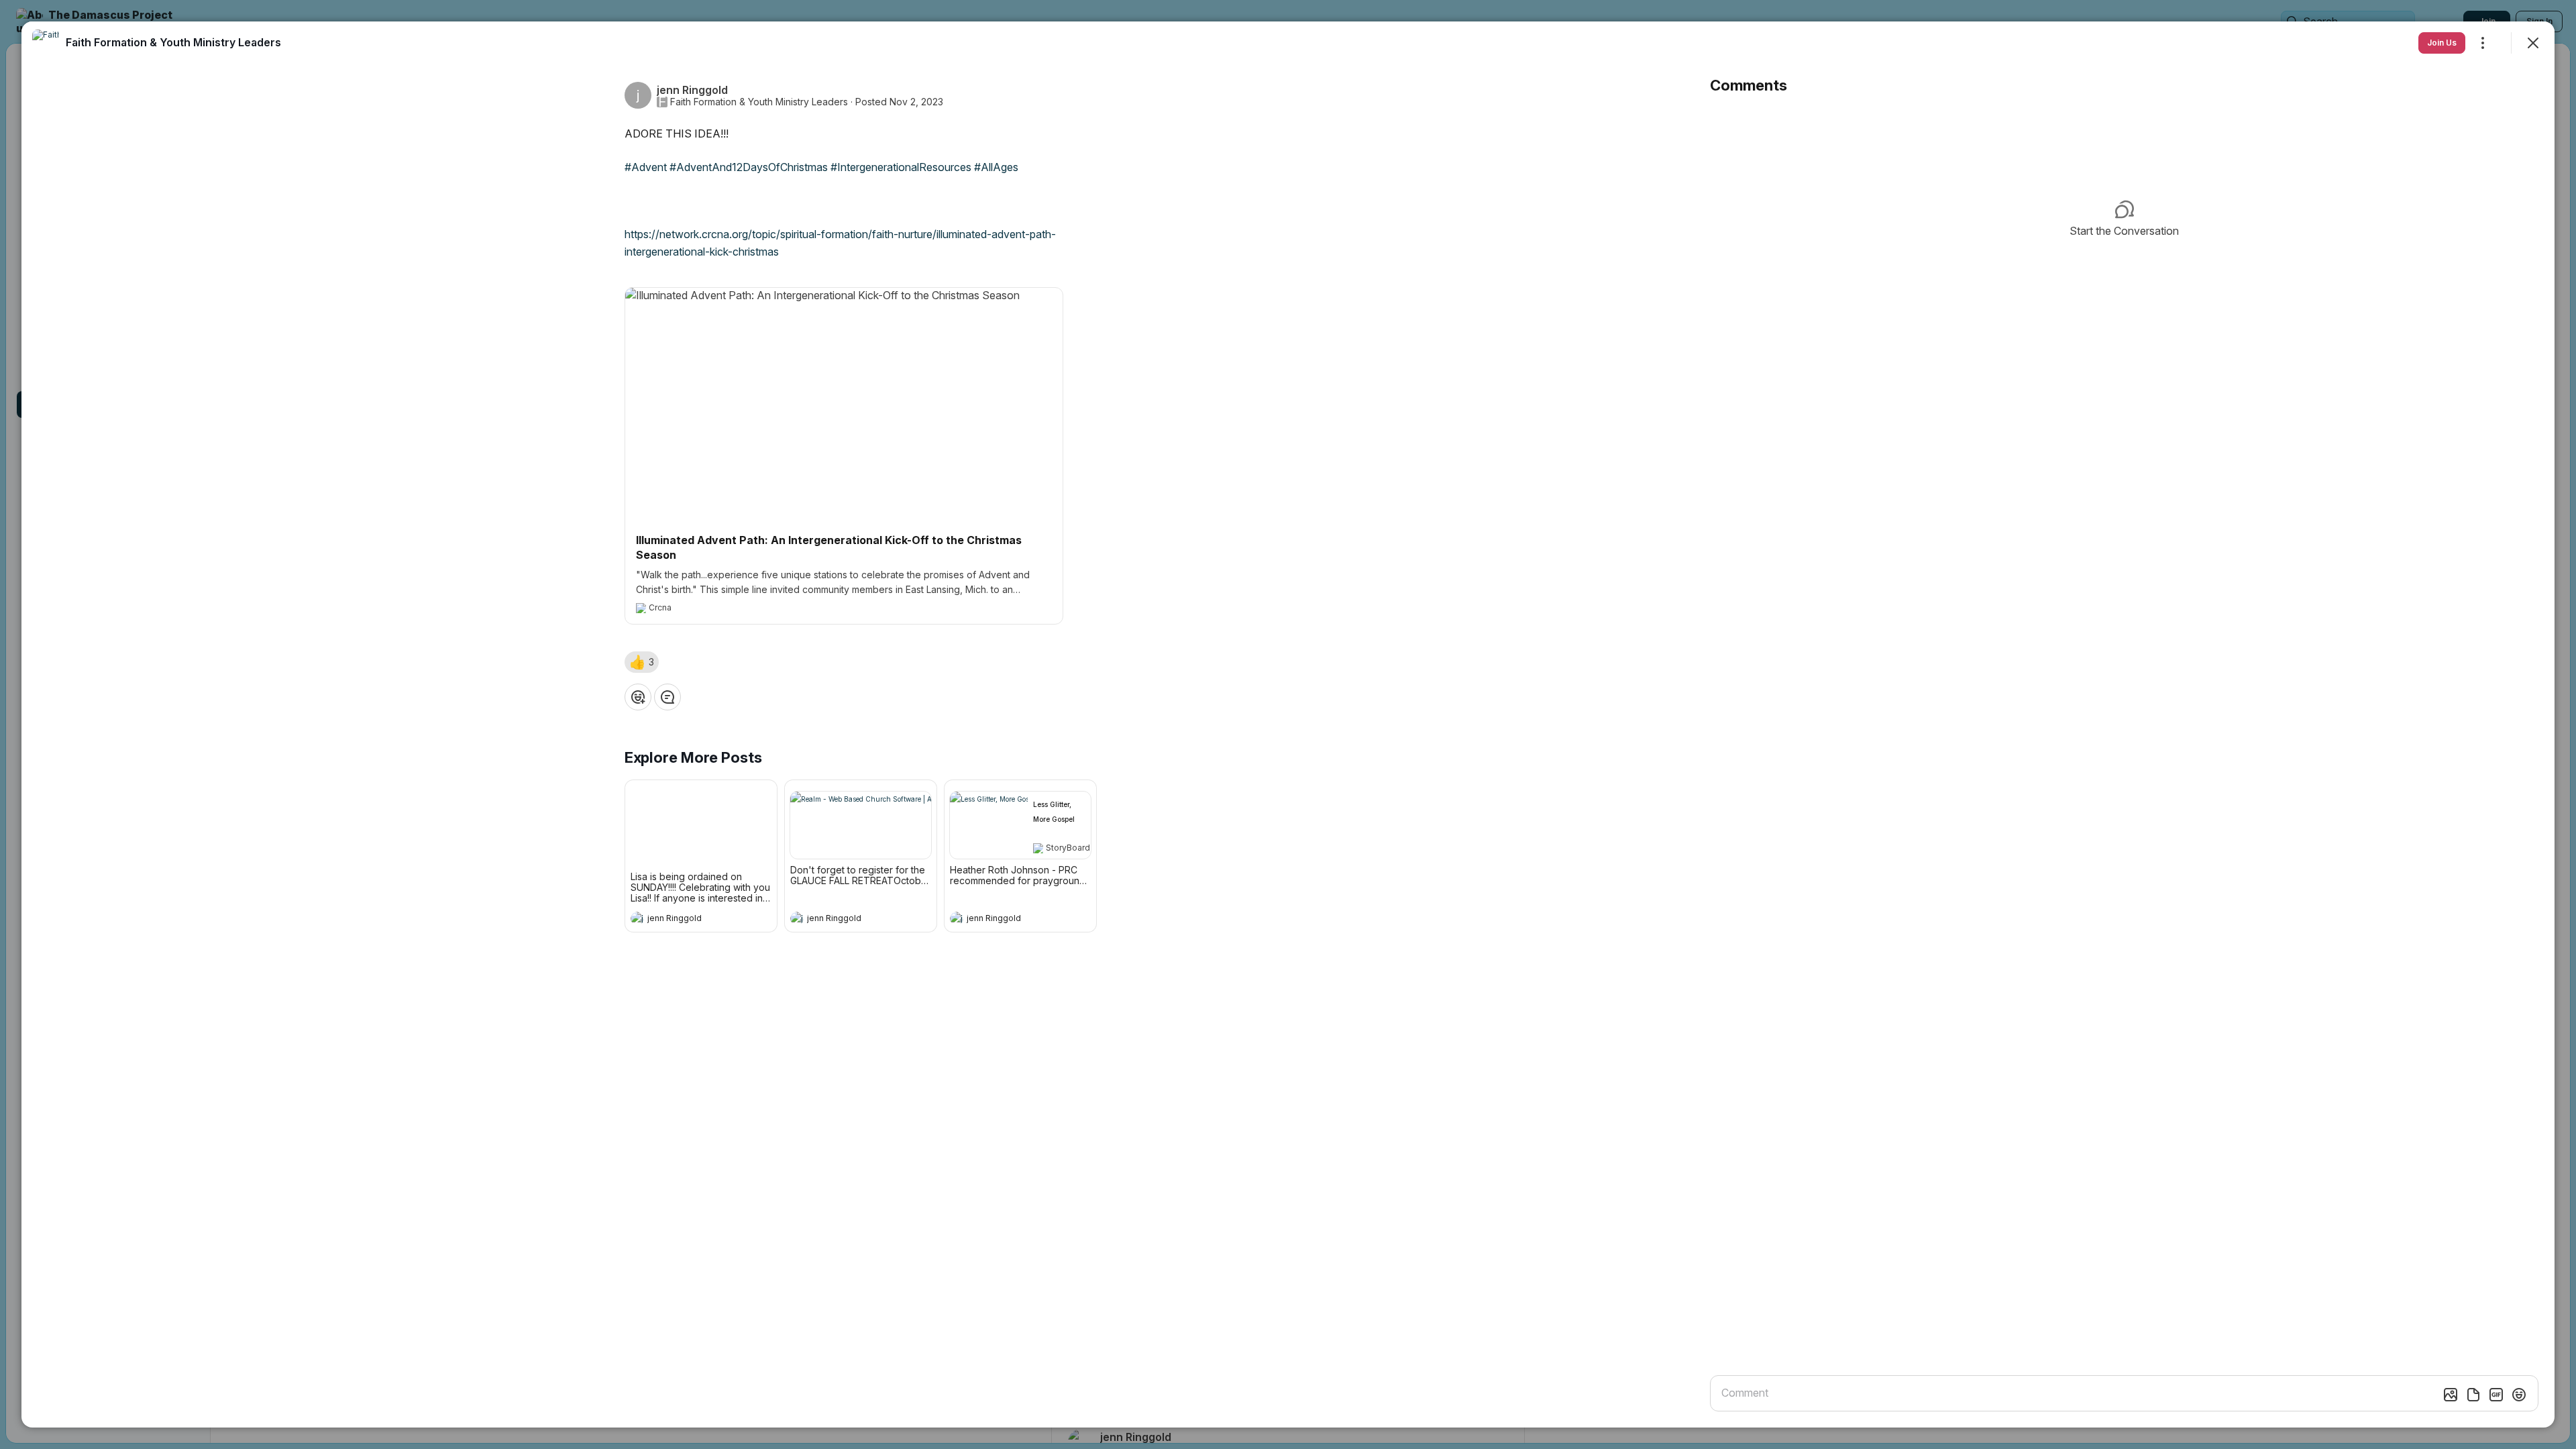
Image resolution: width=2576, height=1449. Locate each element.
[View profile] (637, 918)
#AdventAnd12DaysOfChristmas (749, 167)
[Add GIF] (2496, 1395)
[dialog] (1288, 724)
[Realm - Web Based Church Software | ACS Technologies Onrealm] (861, 825)
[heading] (688, 920)
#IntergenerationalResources (901, 167)
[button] (642, 662)
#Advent (646, 167)
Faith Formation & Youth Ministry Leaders (759, 102)
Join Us (2442, 43)
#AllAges (996, 167)
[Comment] (667, 697)
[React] (638, 697)
